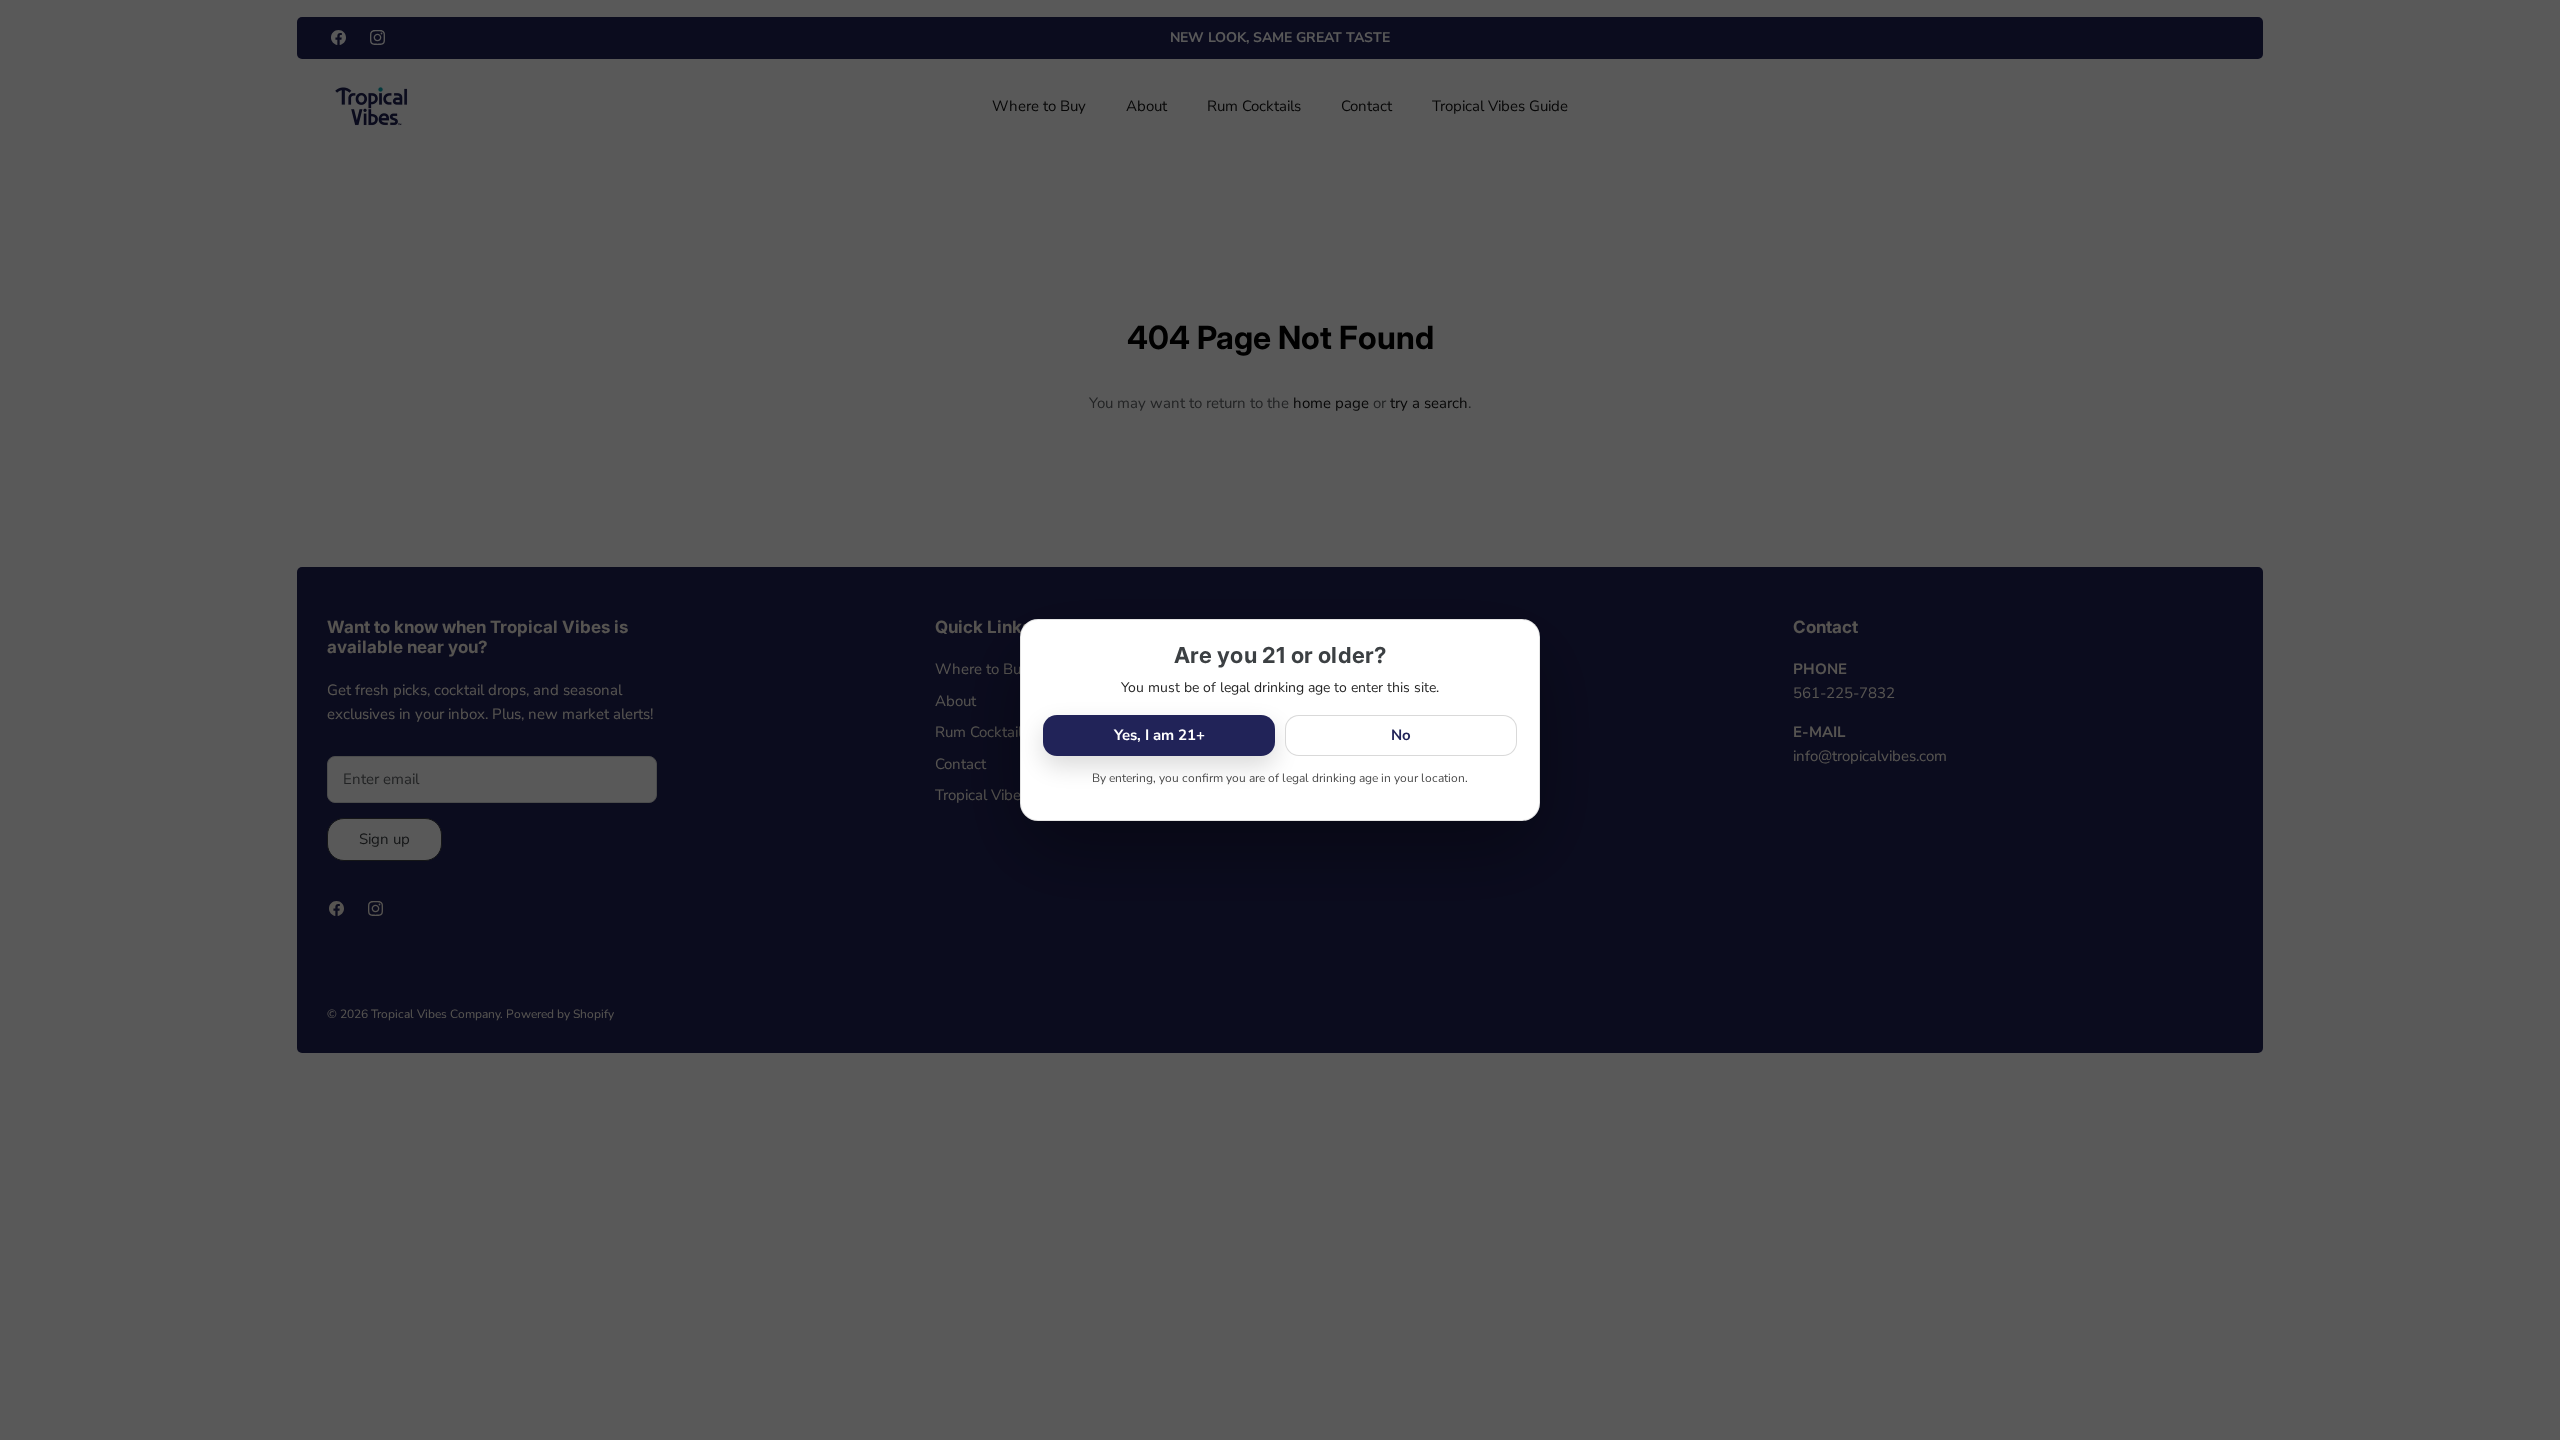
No (1401, 735)
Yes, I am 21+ (1159, 735)
